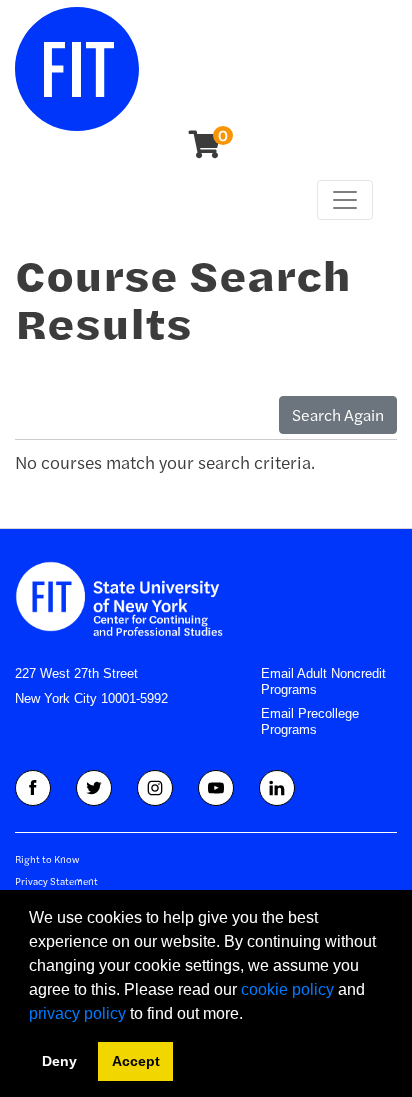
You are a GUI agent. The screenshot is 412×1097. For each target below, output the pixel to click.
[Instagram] (155, 788)
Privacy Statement (56, 881)
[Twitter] (94, 788)
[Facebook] (33, 788)
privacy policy (77, 1013)
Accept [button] (136, 1061)
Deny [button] (59, 1061)
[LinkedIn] (277, 788)
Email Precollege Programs (310, 721)
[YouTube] (216, 788)
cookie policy (287, 989)
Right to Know (47, 859)
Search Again (338, 415)
